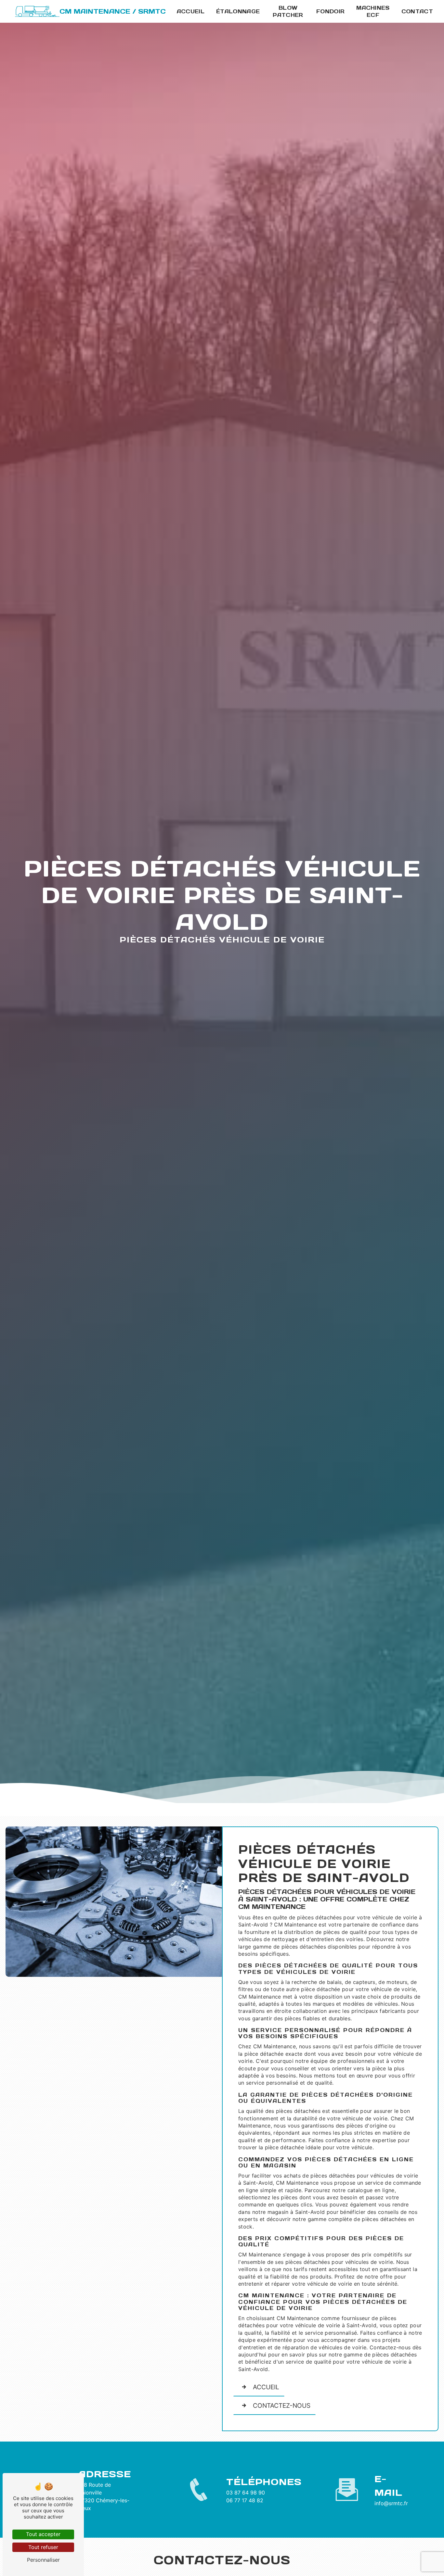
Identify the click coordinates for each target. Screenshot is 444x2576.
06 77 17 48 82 (245, 2500)
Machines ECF (373, 11)
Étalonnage (238, 11)
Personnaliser (43, 2560)
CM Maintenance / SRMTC (113, 11)
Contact (417, 11)
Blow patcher (288, 11)
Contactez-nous (282, 2406)
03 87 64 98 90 (246, 2493)
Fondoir (330, 11)
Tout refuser (43, 2547)
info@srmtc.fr (391, 2503)
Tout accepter (43, 2534)
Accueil (191, 11)
